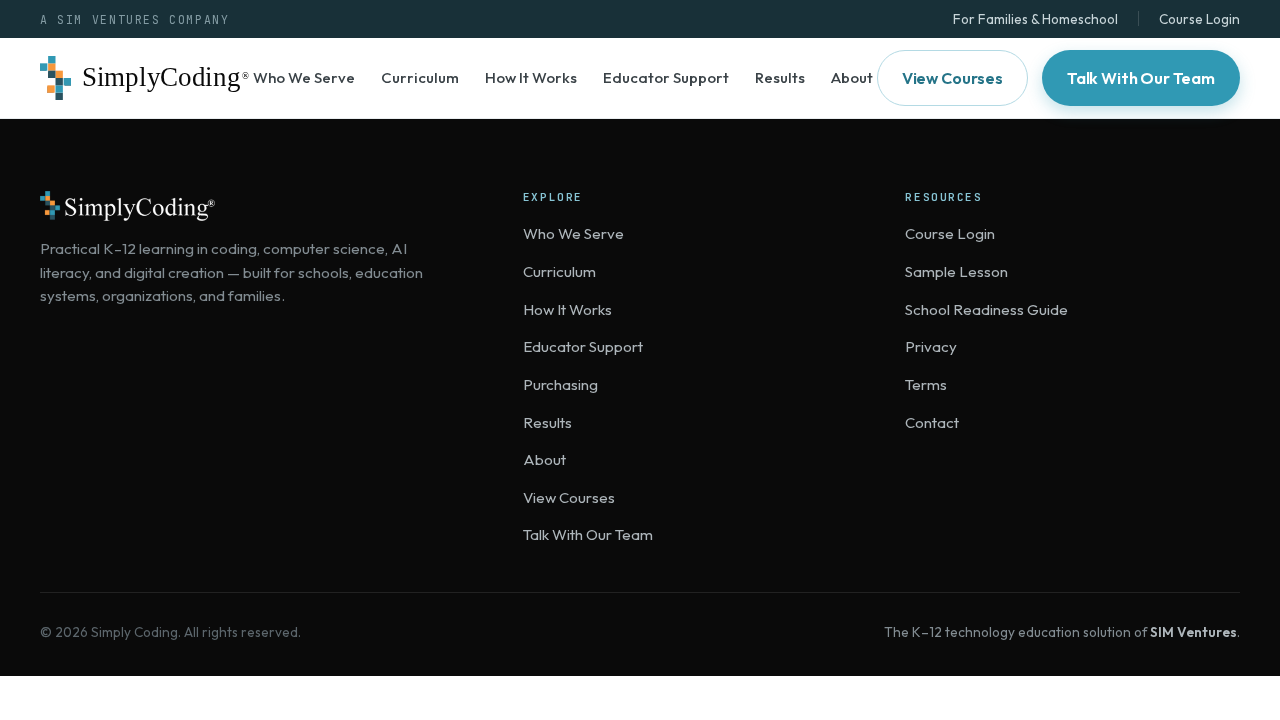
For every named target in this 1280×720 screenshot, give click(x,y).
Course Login (1199, 19)
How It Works (531, 77)
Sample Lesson (956, 271)
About (852, 77)
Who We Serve (304, 77)
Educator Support (666, 77)
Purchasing (560, 384)
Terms (926, 384)
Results (780, 77)
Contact (932, 422)
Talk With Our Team (1141, 78)
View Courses (952, 78)
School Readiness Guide (986, 309)
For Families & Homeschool (1035, 19)
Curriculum (420, 77)
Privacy (931, 346)
